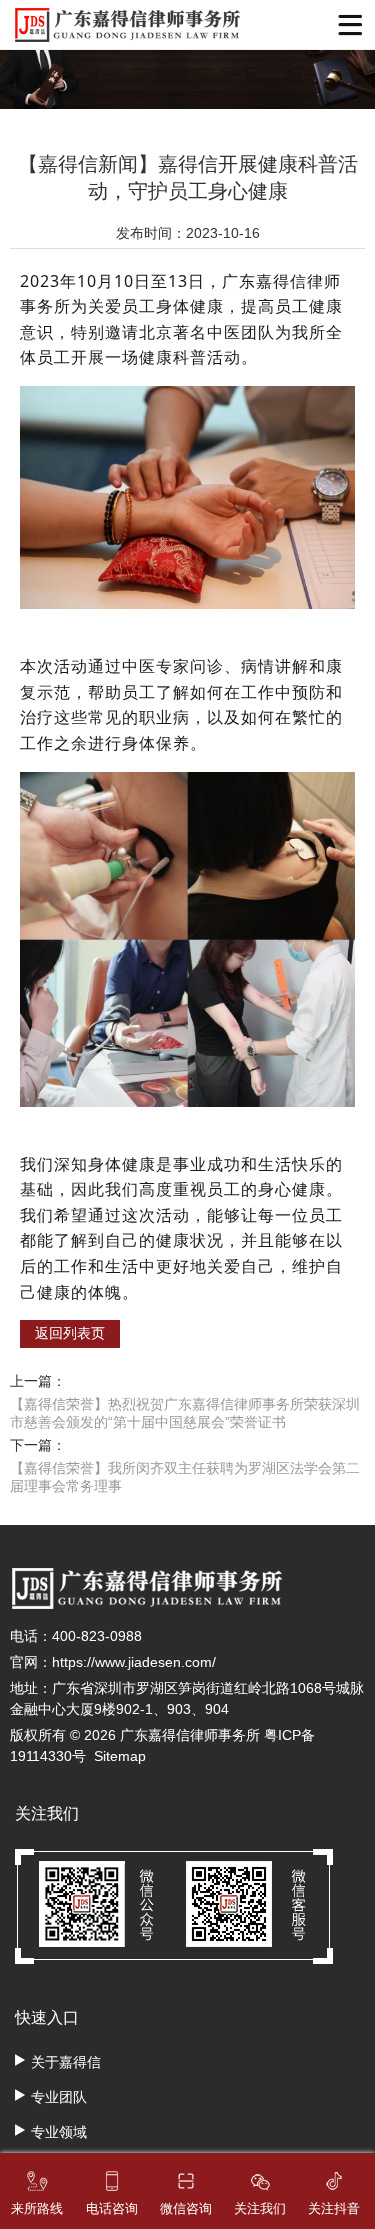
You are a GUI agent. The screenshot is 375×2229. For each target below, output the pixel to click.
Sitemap (120, 1756)
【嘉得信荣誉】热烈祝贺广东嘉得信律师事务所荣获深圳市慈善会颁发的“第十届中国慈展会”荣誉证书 (185, 1413)
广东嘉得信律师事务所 (190, 1735)
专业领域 (59, 2132)
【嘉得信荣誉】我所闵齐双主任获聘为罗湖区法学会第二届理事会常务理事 (185, 1477)
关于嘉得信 (66, 2062)
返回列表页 (70, 1333)
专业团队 (59, 2097)
